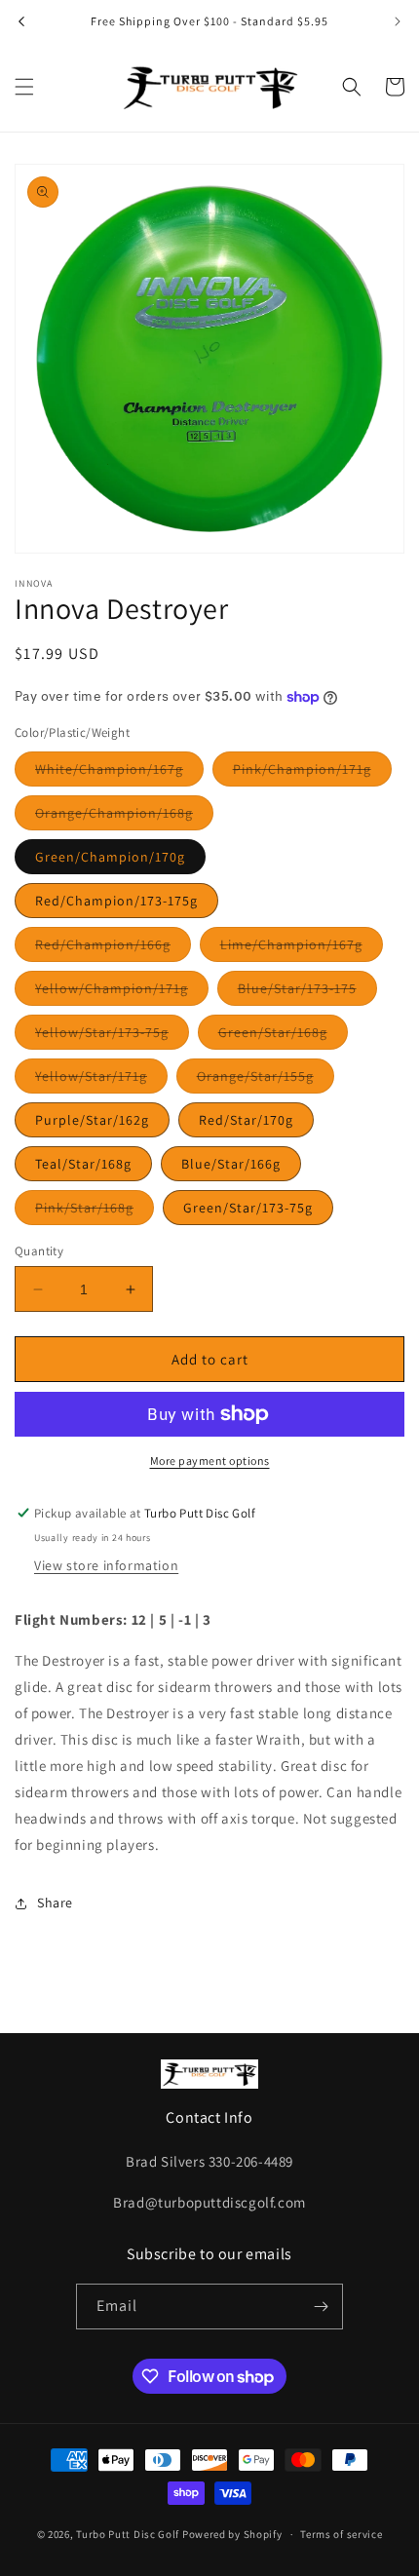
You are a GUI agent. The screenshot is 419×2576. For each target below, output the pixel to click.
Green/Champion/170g (110, 857)
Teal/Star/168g (83, 1164)
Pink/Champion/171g (312, 773)
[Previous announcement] (21, 21)
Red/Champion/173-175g (116, 901)
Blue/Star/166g (231, 1164)
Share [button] (55, 1903)
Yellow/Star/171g (101, 1080)
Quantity (39, 1251)
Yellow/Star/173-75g (112, 1036)
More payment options (210, 1461)
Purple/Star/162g (92, 1120)
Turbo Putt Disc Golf (128, 2534)
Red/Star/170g (246, 1120)
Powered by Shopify (232, 2534)
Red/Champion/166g (113, 948)
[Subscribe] (321, 2307)
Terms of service (341, 2534)
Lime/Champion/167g (302, 948)
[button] (24, 87)
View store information (106, 1565)
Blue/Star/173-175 (307, 992)
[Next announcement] (398, 21)
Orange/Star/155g (266, 1080)
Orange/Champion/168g (124, 817)
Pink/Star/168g (95, 1211)
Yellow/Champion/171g (122, 992)
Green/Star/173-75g (248, 1208)
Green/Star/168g (283, 1036)
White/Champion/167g (119, 773)
